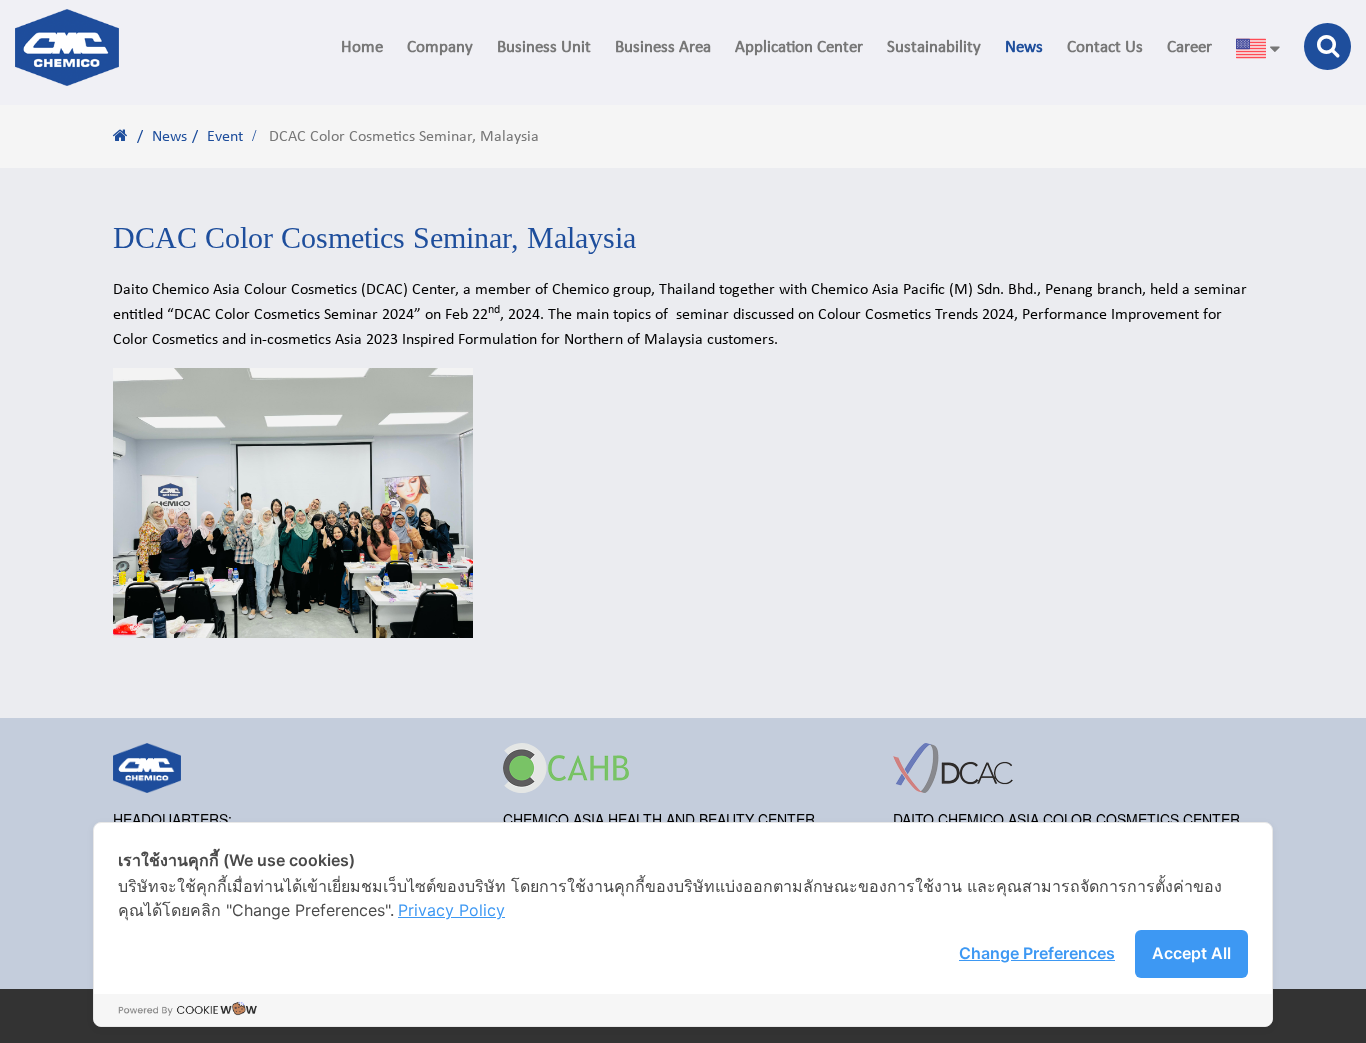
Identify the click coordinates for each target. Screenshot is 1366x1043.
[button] (440, 47)
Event (225, 137)
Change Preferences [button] (1037, 953)
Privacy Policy (451, 910)
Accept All (1191, 953)
